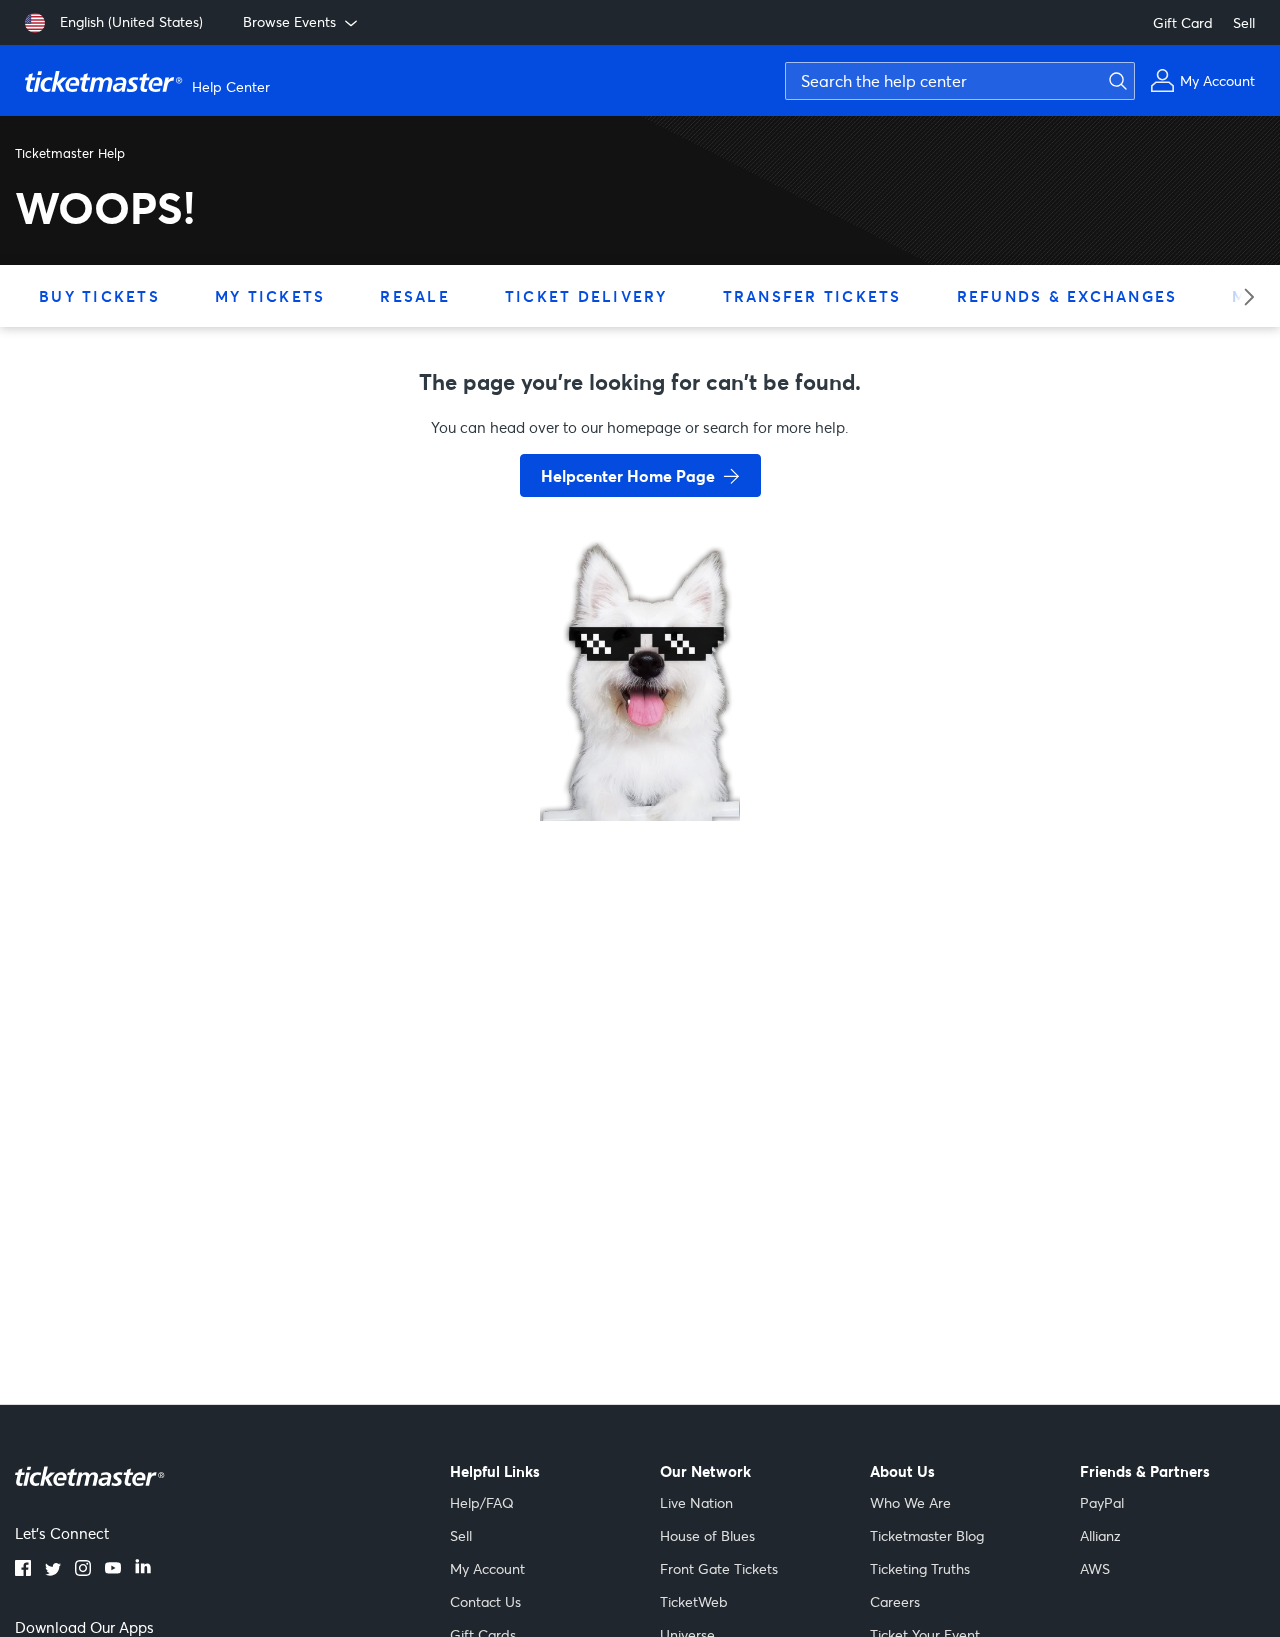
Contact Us (485, 1601)
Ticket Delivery (586, 296)
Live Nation (696, 1502)
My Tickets (270, 296)
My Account (487, 1568)
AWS (1095, 1568)
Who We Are (910, 1502)
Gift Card (1183, 22)
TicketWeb (694, 1601)
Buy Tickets (99, 296)
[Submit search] (1115, 81)
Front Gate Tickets (719, 1568)
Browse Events (289, 21)
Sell (1244, 22)
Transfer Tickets (812, 296)
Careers (895, 1601)
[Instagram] (83, 1570)
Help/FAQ (482, 1502)
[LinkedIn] (143, 1570)
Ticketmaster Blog (927, 1535)
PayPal (1102, 1502)
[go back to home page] (640, 750)
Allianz (1100, 1535)
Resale (415, 296)
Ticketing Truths (920, 1568)
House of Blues (707, 1535)
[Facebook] (23, 1570)
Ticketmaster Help (70, 153)
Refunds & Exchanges (1067, 296)
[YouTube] (113, 1570)
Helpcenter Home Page (628, 475)
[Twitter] (53, 1570)
